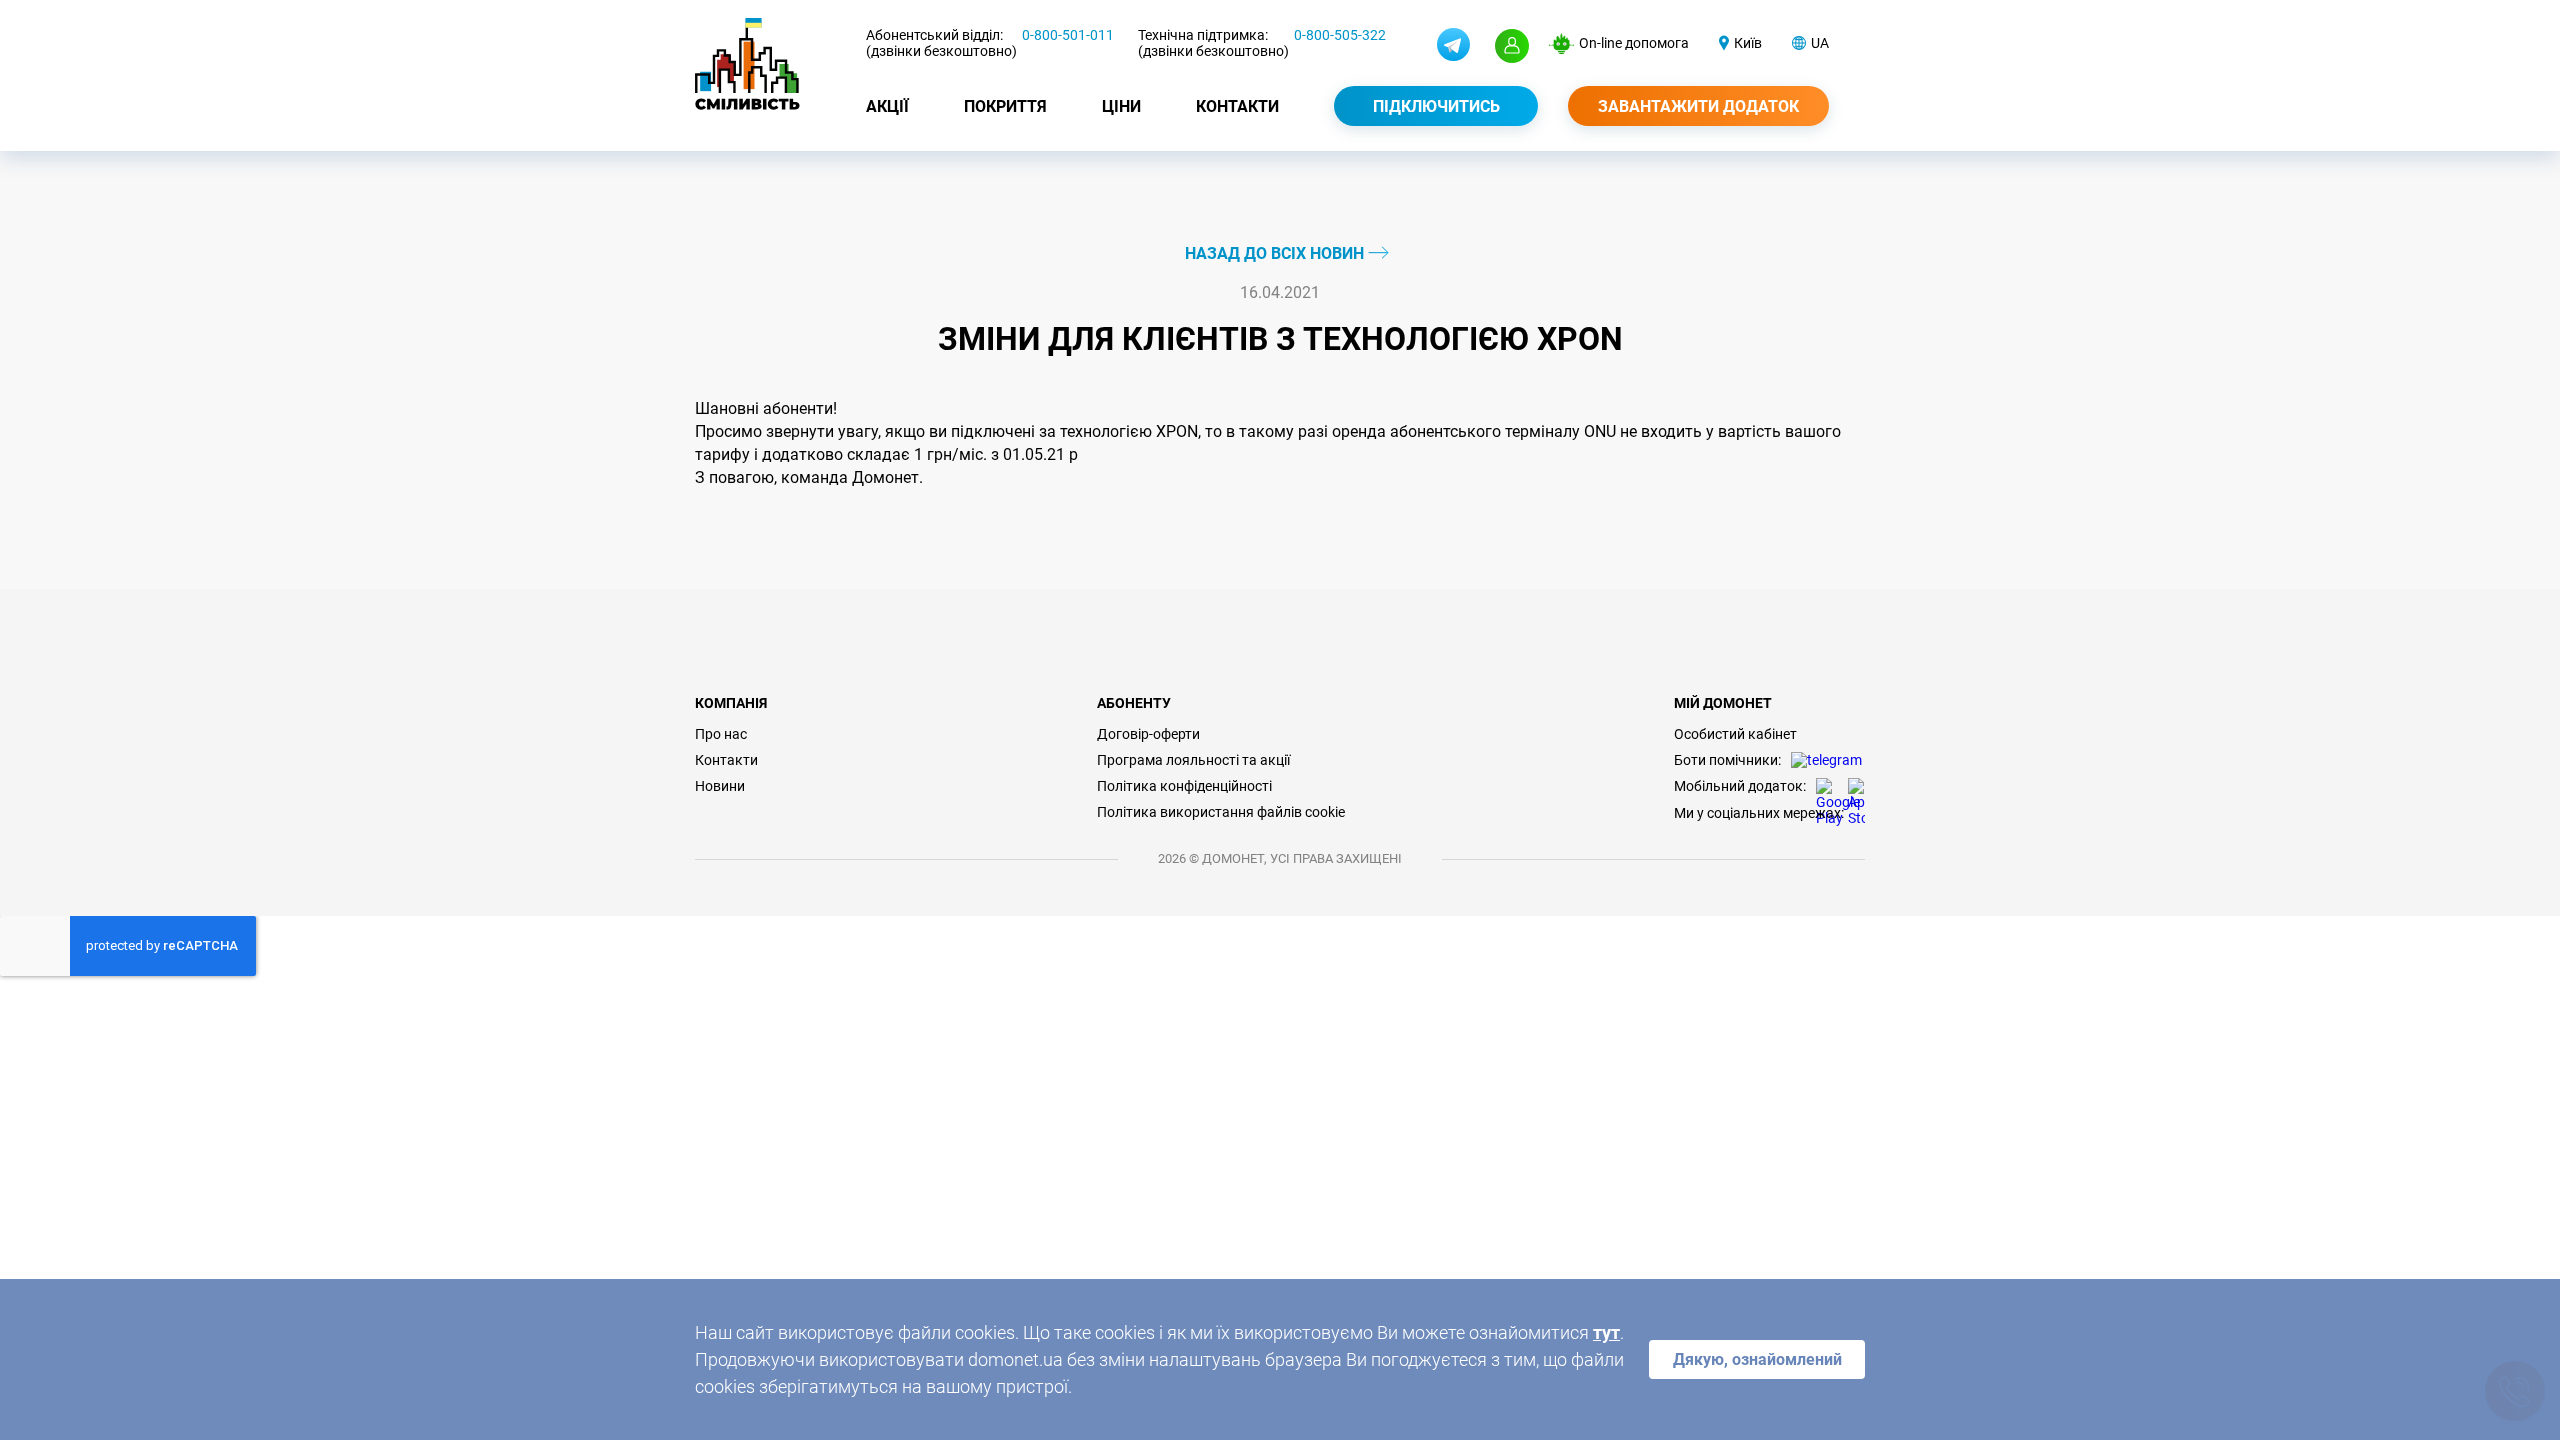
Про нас (721, 734)
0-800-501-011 (1068, 35)
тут (1606, 1332)
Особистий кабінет (1735, 734)
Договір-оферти (1148, 734)
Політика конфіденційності (1184, 786)
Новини (720, 786)
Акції (887, 106)
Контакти (1237, 106)
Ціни (1121, 106)
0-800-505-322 (1340, 35)
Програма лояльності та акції (1193, 760)
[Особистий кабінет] (1512, 46)
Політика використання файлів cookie (1221, 812)
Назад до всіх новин (1276, 253)
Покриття (1005, 106)
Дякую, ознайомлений (1757, 1359)
